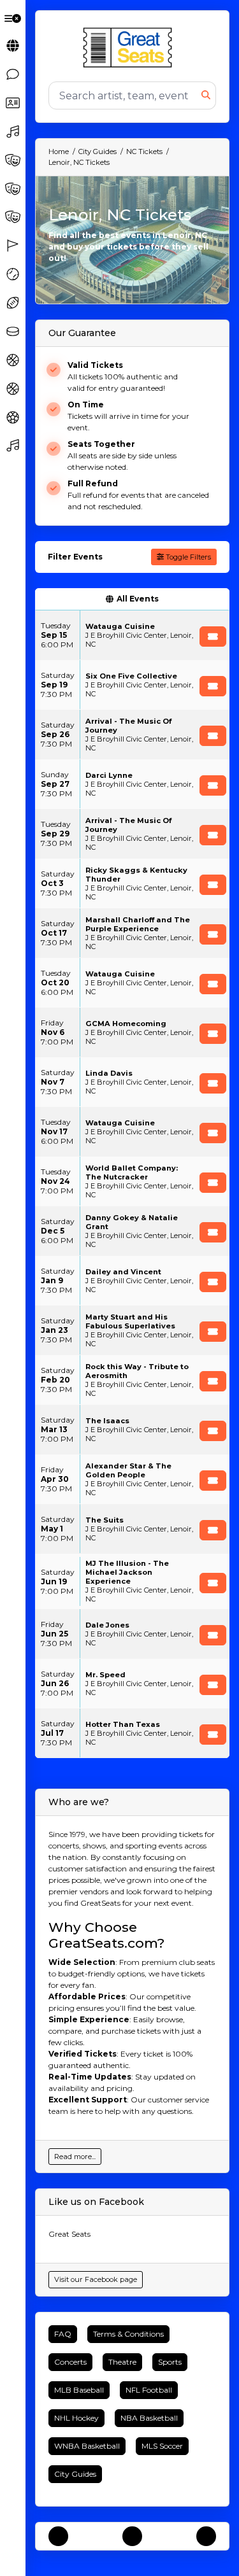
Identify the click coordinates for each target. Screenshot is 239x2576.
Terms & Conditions (128, 2334)
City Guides (75, 2474)
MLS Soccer (162, 2446)
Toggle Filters (187, 557)
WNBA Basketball (87, 2446)
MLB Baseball (79, 2390)
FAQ (63, 2334)
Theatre (122, 2362)
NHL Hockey (76, 2418)
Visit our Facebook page (96, 2279)
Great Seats (69, 2234)
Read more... (75, 2157)
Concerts (70, 2362)
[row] (132, 635)
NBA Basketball (149, 2418)
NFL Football (149, 2390)
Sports (170, 2362)
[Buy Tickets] (213, 637)
